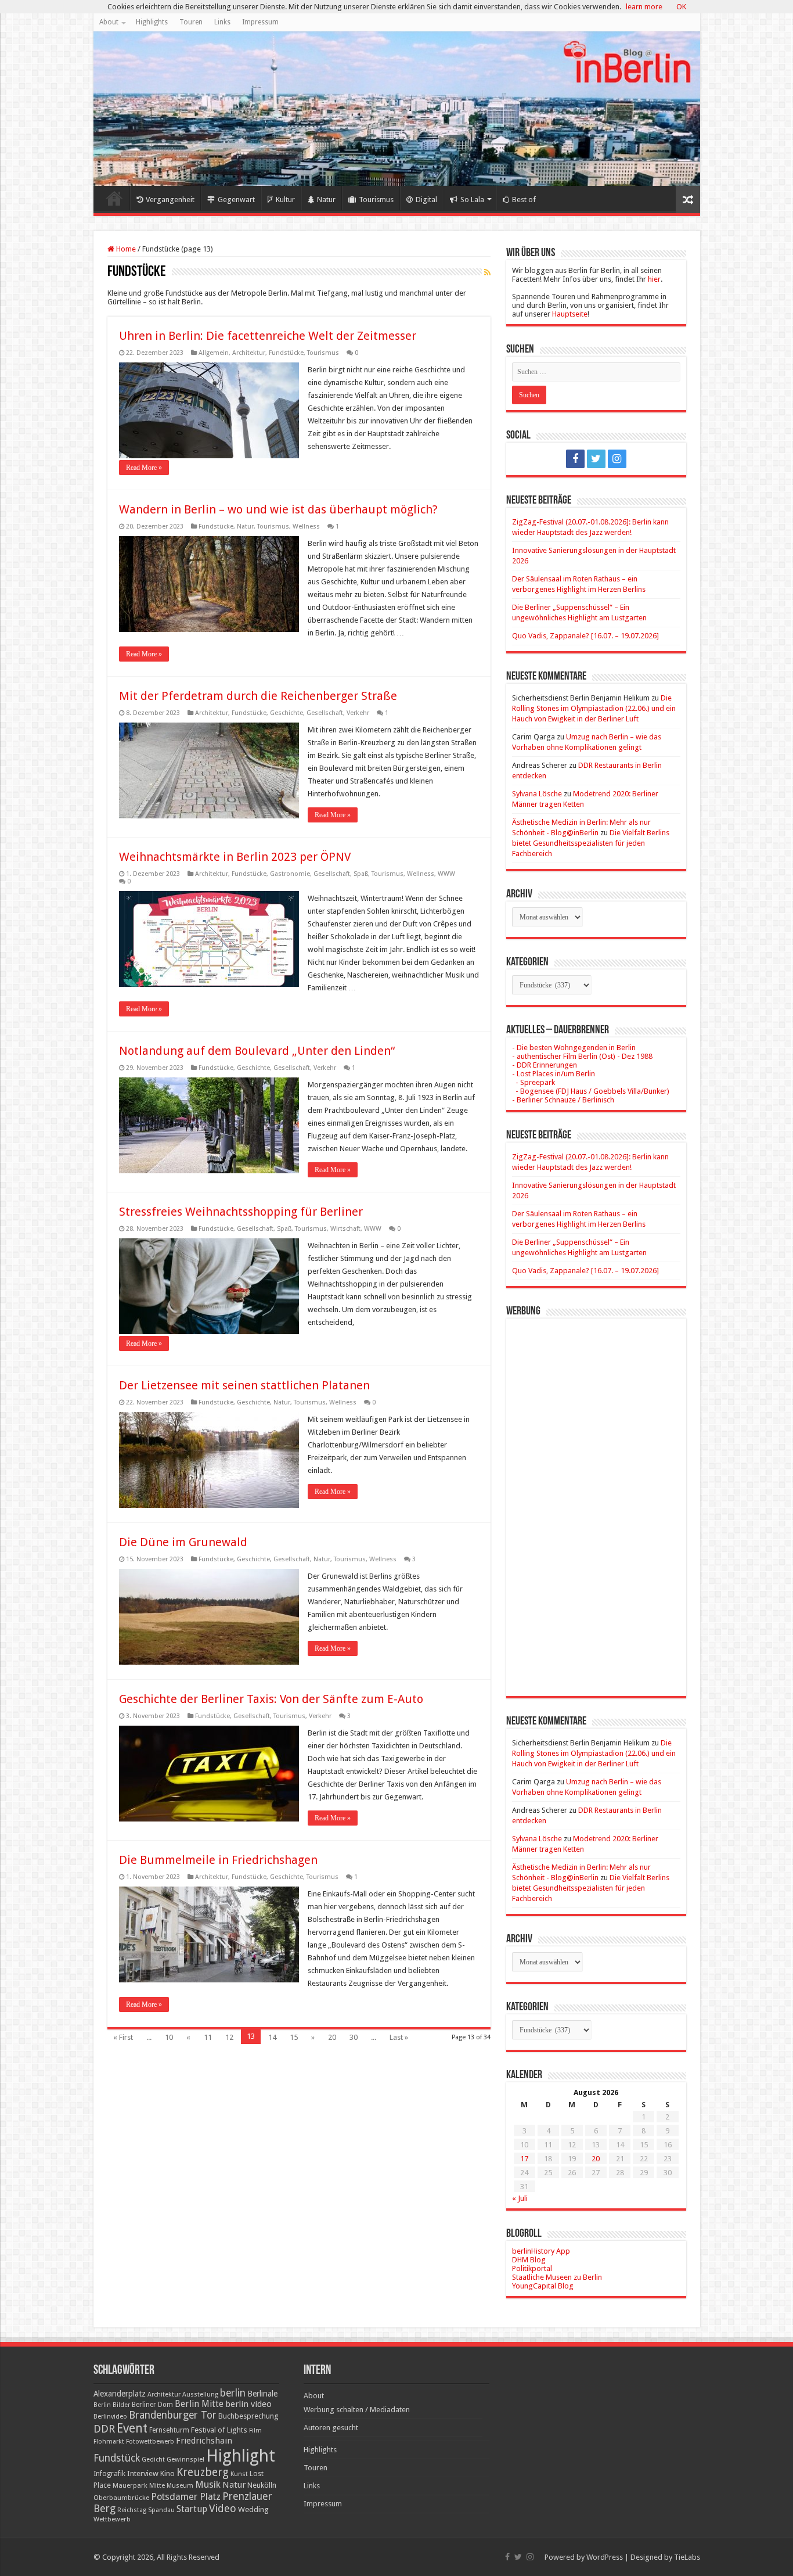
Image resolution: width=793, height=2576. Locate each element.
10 (169, 2037)
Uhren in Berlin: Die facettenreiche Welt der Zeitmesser (268, 336)
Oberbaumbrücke (121, 2498)
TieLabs (687, 2557)
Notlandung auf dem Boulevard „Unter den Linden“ (257, 1051)
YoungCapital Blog (543, 2286)
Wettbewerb (112, 2519)
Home (114, 198)
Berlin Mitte (199, 2404)
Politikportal (532, 2268)
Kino (167, 2473)
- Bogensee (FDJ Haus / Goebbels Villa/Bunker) (591, 1091)
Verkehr (358, 713)
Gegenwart (236, 200)
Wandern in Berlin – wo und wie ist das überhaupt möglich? (278, 509)
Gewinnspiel (185, 2459)
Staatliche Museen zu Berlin (557, 2277)
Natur (326, 200)
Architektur (249, 353)
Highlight (241, 2456)
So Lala (472, 200)
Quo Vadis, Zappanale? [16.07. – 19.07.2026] (585, 636)
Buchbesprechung (248, 2416)
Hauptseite (570, 314)
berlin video (248, 2404)
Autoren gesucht (331, 2428)
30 (354, 2037)
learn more (644, 7)
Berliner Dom (152, 2405)
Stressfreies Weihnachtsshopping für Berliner (241, 1212)
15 (294, 2037)
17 (524, 2159)
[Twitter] (596, 459)
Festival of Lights (219, 2430)
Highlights (152, 22)
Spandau (161, 2510)
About (109, 22)
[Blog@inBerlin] (397, 109)
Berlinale (262, 2394)
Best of (524, 200)
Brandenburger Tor (173, 2415)
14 (272, 2037)
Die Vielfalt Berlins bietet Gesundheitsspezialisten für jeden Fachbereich (591, 843)
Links (222, 22)
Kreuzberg (203, 2472)
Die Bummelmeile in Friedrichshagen (218, 1860)
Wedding (253, 2509)
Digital (426, 200)
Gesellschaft (325, 713)
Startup (192, 2509)
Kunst (239, 2474)
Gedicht (153, 2460)
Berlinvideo (110, 2417)
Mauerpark (130, 2485)
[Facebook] (575, 459)
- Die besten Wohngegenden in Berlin (574, 1048)
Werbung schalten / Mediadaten (357, 2410)
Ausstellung (200, 2394)
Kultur (285, 200)
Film (255, 2431)
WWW (446, 874)
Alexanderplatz (120, 2394)
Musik (208, 2485)
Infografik (109, 2474)
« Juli (520, 2198)
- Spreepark (534, 1082)
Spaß (361, 874)
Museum (180, 2486)
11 (208, 2037)
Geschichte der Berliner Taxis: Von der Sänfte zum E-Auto (271, 1699)
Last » (399, 2037)
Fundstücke (286, 353)
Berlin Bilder (112, 2405)
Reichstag (132, 2510)
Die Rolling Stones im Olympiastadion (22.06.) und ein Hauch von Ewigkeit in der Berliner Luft (594, 708)
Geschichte (286, 713)
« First (123, 2037)
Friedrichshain (204, 2441)
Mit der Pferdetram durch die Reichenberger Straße (258, 696)
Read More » (144, 468)
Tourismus (376, 200)
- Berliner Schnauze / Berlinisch (563, 1100)
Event (132, 2428)
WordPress (605, 2557)
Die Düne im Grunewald (183, 1542)
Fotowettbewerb (150, 2442)
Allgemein (214, 353)
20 (332, 2037)
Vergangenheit (170, 200)
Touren (191, 22)
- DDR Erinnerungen (545, 1065)
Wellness (306, 527)
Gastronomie (290, 874)
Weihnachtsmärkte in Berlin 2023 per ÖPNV (235, 857)
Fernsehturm (169, 2430)
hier (654, 279)
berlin (233, 2393)
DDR (104, 2429)
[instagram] (617, 459)
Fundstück (117, 2458)
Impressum (260, 22)
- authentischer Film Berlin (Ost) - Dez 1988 (582, 1056)
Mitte (157, 2485)
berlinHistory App (541, 2251)
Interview (143, 2473)
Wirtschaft (345, 1229)
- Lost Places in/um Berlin (554, 1074)
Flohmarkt (109, 2442)
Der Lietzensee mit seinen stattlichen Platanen (244, 1385)
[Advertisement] (596, 1499)
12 (229, 2037)
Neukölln (262, 2485)
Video (223, 2508)
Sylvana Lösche (537, 794)
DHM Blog (529, 2260)
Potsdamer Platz (186, 2497)
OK (681, 7)
